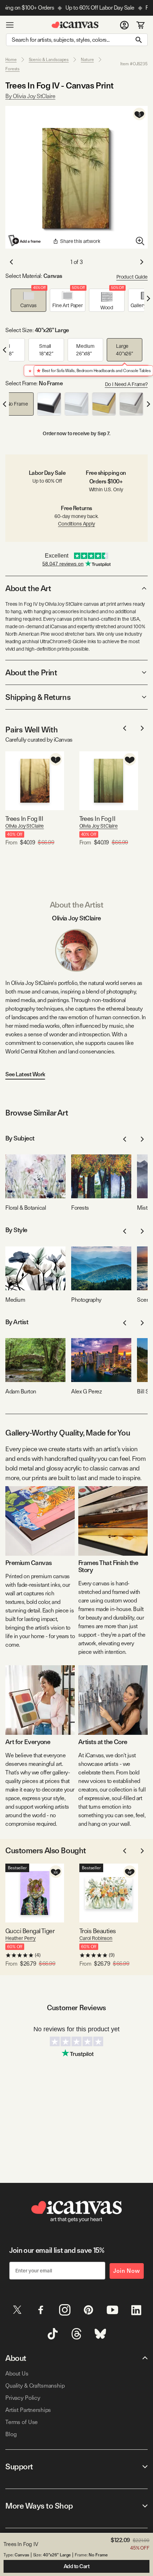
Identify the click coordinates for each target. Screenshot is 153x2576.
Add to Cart (77, 2566)
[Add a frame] (25, 240)
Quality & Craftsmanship (35, 2386)
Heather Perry (20, 1938)
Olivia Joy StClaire (25, 826)
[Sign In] (124, 25)
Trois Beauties (97, 1931)
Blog (11, 2434)
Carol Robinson (96, 1938)
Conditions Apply (76, 524)
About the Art (28, 588)
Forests (12, 69)
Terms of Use (22, 2422)
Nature (87, 60)
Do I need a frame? (126, 384)
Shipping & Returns (38, 697)
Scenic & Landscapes (49, 60)
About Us (17, 2374)
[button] (28, 300)
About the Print (31, 672)
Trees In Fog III (24, 819)
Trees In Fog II (97, 819)
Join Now (127, 2271)
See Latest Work (25, 1074)
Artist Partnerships (28, 2410)
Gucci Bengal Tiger (30, 1931)
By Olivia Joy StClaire (30, 96)
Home (11, 60)
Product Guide (132, 277)
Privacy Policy (23, 2398)
